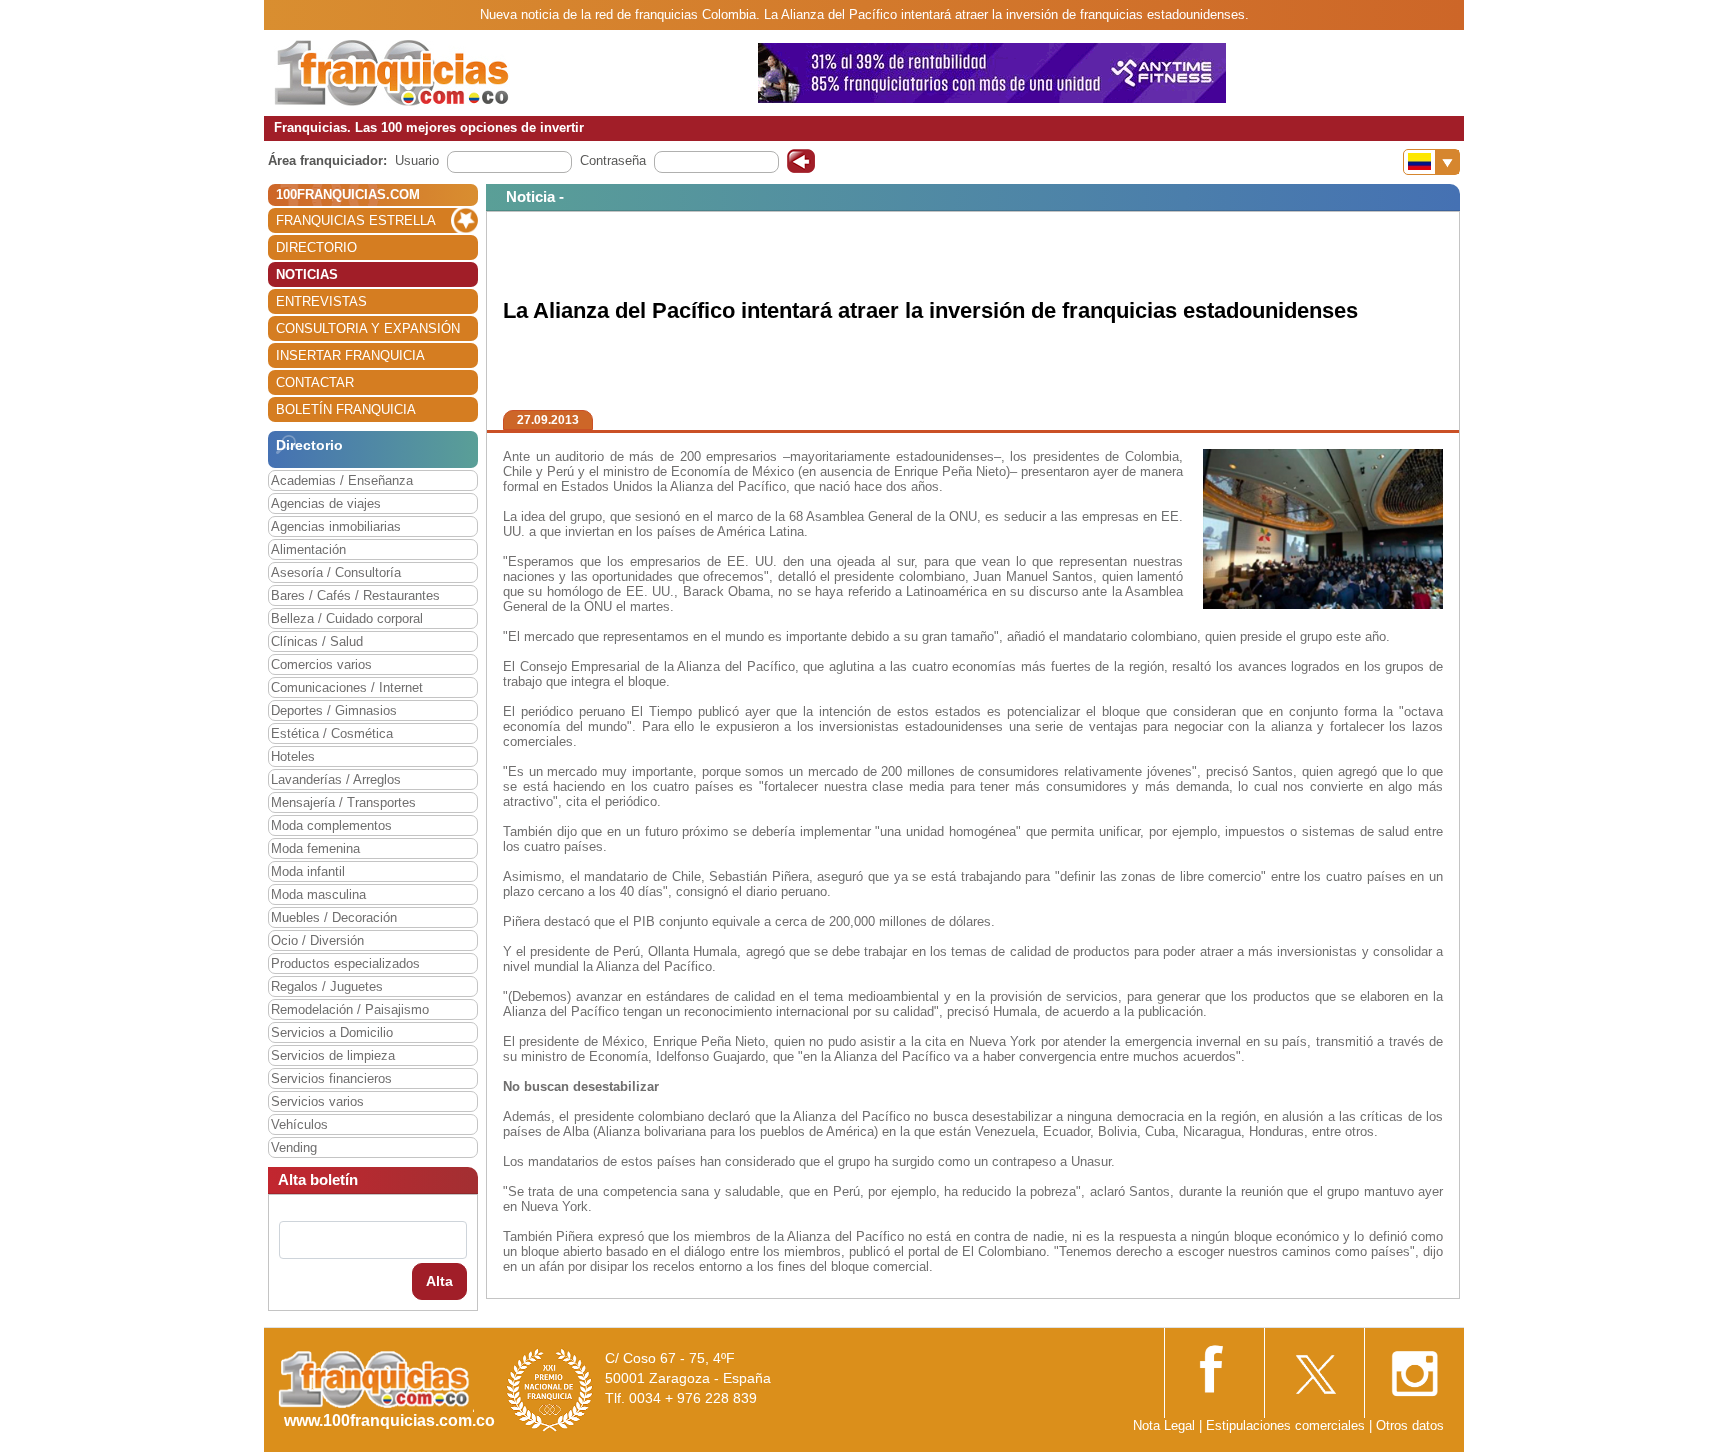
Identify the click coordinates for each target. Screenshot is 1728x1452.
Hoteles (293, 756)
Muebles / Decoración (334, 917)
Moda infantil (308, 871)
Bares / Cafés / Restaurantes (355, 595)
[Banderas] (1431, 162)
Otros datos (1410, 1425)
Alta (439, 1281)
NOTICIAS (307, 274)
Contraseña (613, 160)
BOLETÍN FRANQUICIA (346, 409)
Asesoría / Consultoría (336, 572)
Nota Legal (1164, 1425)
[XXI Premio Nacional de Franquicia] (550, 1389)
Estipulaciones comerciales (1287, 1425)
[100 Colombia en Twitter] (1314, 1367)
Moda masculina (318, 894)
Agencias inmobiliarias (336, 526)
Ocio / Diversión (317, 940)
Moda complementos (331, 825)
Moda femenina (315, 848)
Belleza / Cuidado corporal (347, 618)
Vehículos (299, 1124)
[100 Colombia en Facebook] (1214, 1366)
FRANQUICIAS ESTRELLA (356, 220)
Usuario (417, 160)
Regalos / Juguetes (327, 986)
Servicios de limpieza (333, 1055)
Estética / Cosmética (332, 733)
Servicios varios (317, 1101)
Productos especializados (345, 963)
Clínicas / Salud (317, 641)
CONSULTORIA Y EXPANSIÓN (368, 328)
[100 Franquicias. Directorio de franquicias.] (392, 71)
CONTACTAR (315, 382)
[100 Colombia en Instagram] (1414, 1367)
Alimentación (308, 549)
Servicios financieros (331, 1078)
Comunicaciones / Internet (347, 687)
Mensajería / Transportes (343, 802)
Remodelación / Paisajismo (350, 1009)
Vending (294, 1147)
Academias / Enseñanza (342, 480)
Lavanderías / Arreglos (336, 779)
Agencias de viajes (326, 503)
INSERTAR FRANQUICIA (350, 355)
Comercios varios (321, 664)
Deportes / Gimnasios (334, 710)
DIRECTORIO (316, 247)
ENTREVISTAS (321, 301)
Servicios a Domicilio (332, 1032)
